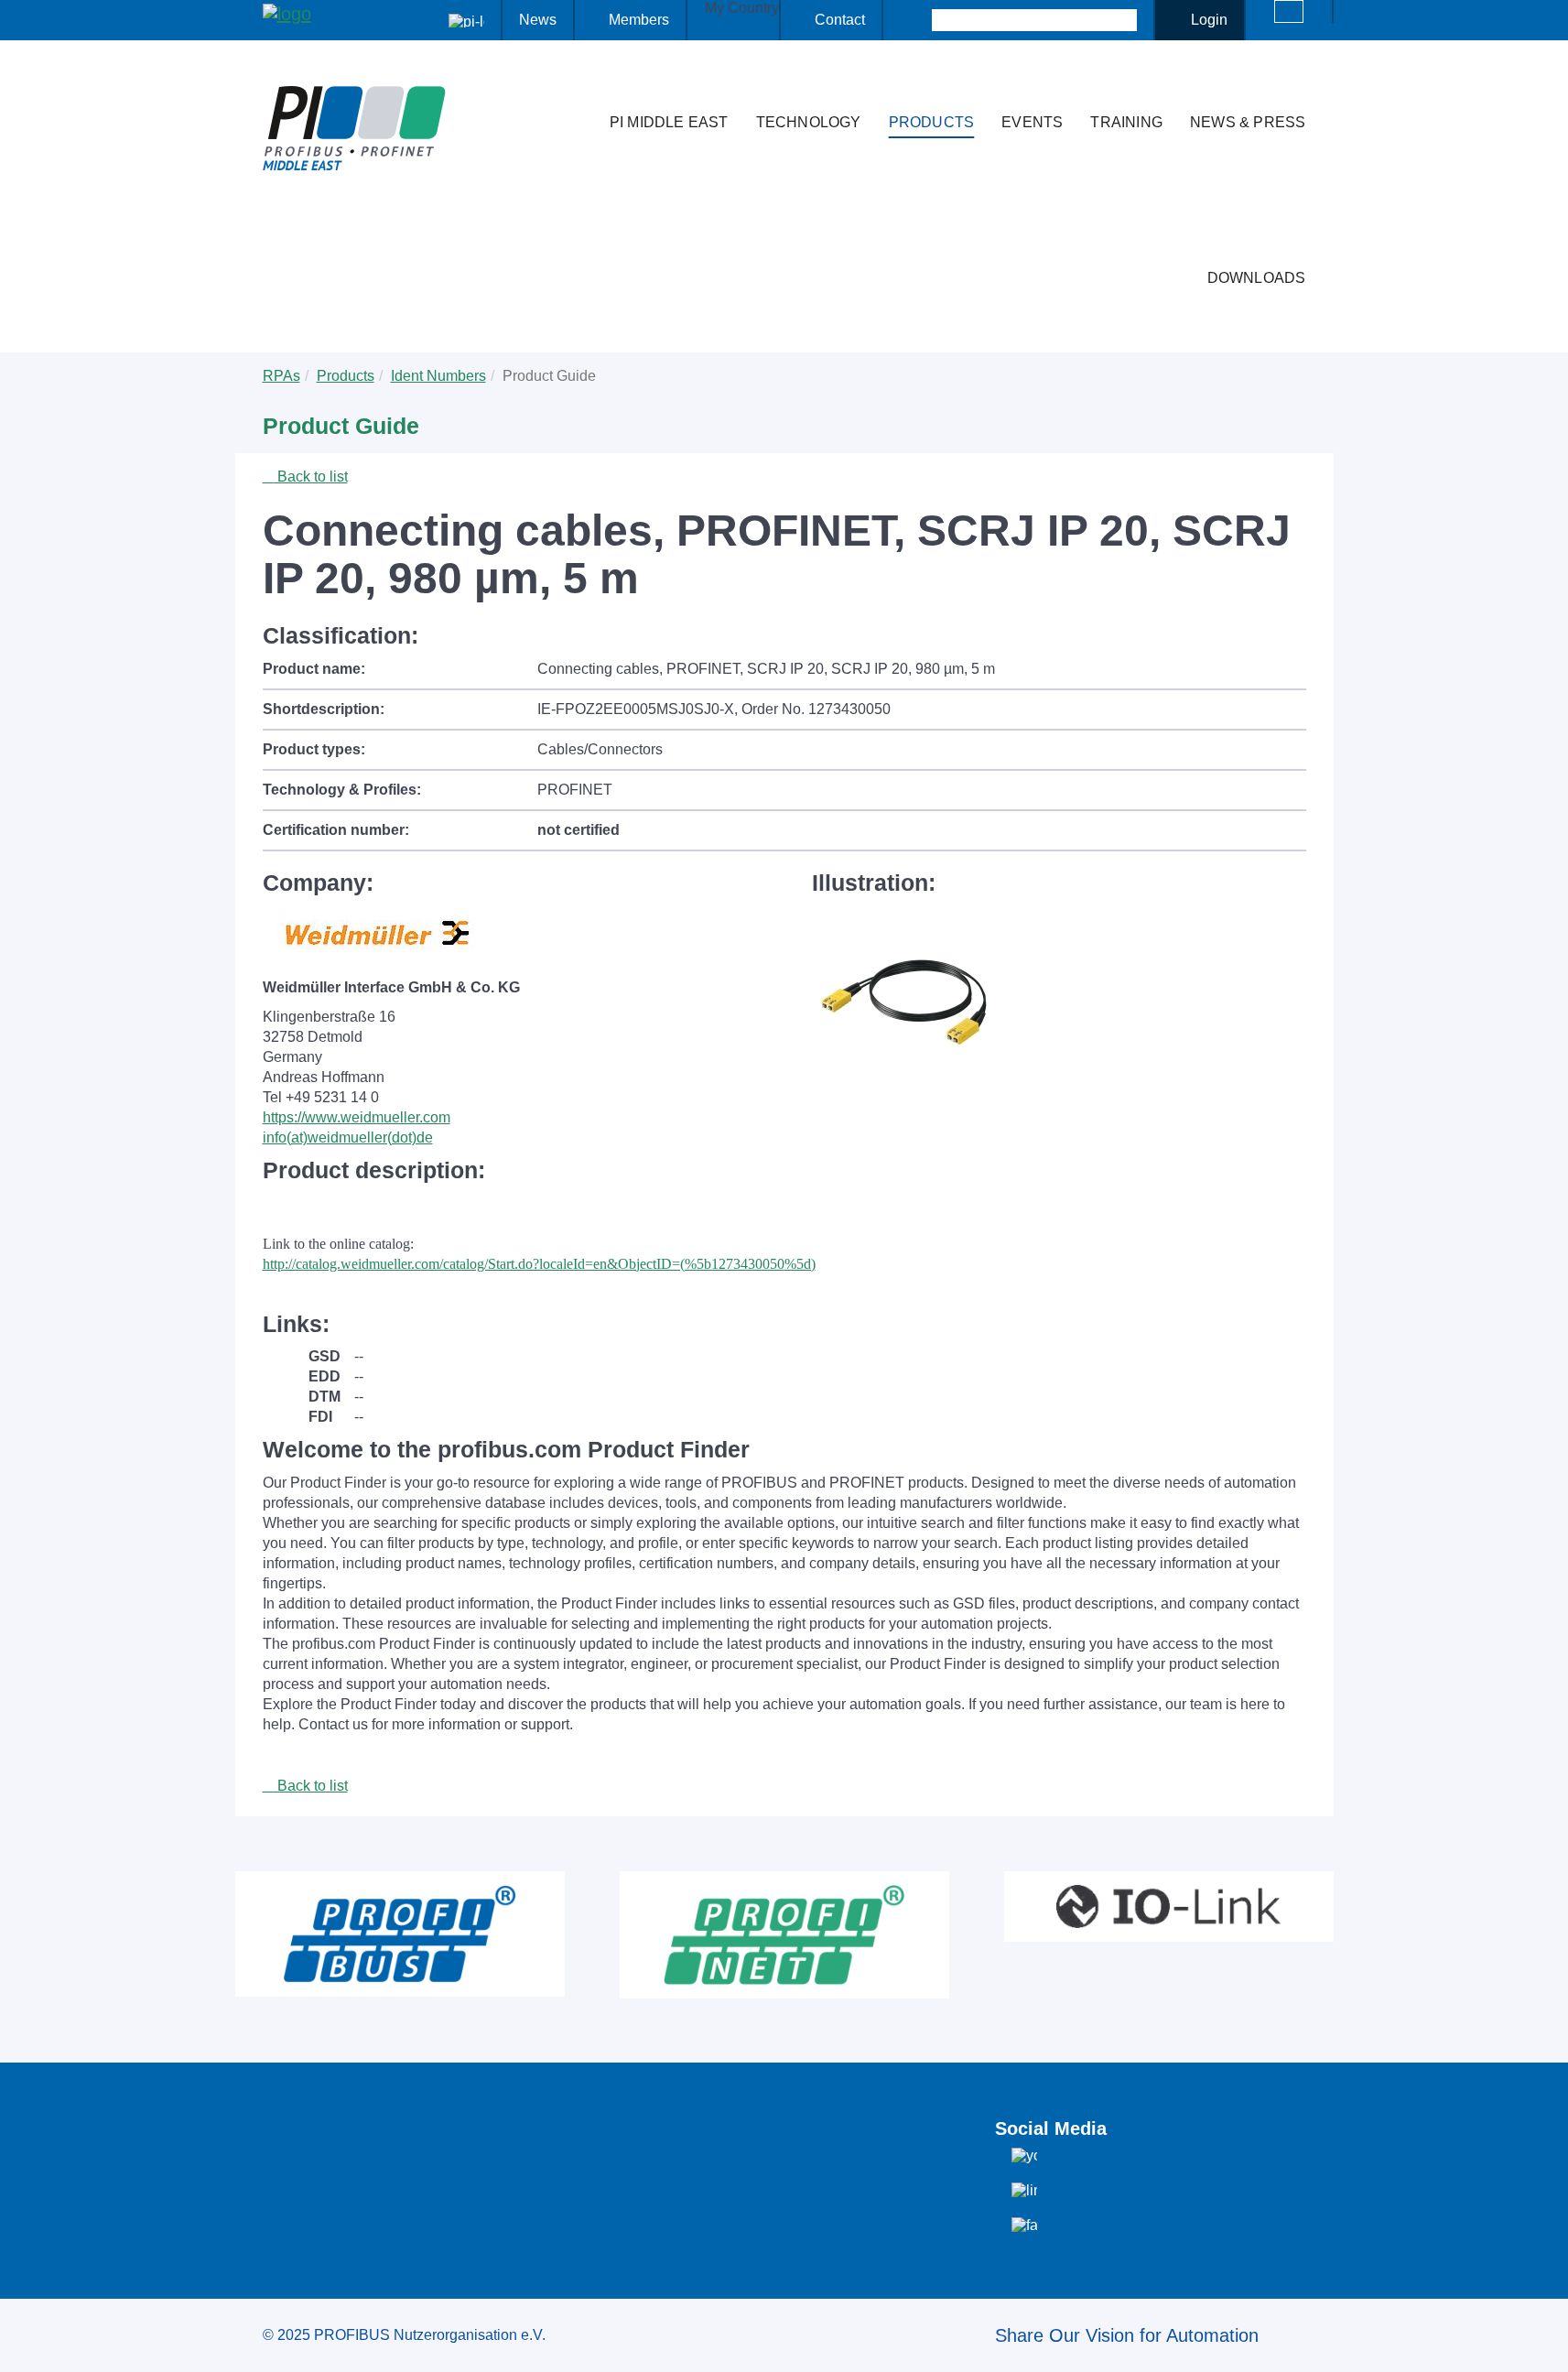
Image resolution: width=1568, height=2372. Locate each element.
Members (639, 20)
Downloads (1257, 278)
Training (1126, 122)
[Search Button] (916, 20)
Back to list (311, 477)
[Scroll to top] (1544, 2344)
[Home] (577, 86)
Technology (809, 122)
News (538, 20)
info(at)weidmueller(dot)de (348, 1137)
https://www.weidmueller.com (357, 1117)
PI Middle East (669, 122)
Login (1209, 20)
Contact (840, 20)
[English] (1289, 11)
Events (1032, 122)
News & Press (1248, 122)
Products (932, 122)
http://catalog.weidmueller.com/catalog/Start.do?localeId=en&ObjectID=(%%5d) (539, 1264)
